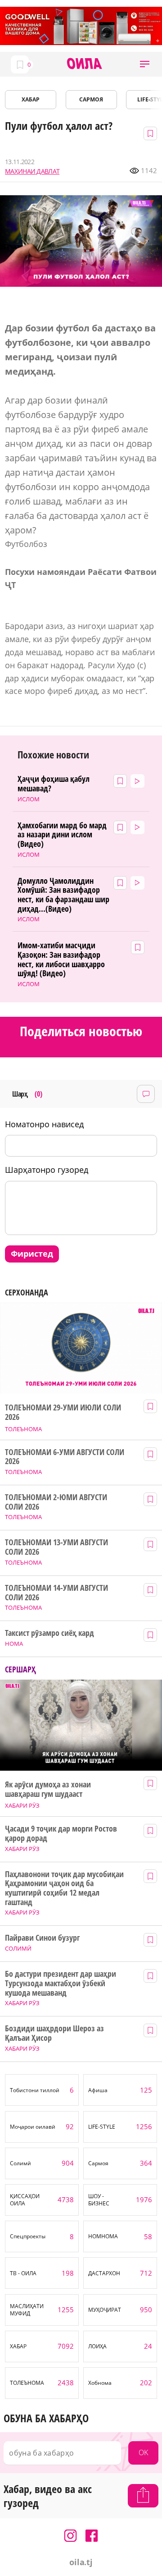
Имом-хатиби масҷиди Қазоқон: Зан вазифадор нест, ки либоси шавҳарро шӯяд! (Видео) (61, 959)
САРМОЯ (91, 99)
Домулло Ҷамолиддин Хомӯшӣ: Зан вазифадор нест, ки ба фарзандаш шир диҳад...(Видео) (63, 895)
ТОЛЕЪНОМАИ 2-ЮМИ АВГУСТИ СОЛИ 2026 (56, 1502)
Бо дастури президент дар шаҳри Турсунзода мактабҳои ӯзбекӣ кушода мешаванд (60, 1983)
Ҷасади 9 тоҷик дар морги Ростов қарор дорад (61, 1833)
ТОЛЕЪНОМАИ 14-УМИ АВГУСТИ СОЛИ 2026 (56, 1592)
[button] (145, 64)
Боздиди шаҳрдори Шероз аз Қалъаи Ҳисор (54, 2033)
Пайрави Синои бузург (42, 1938)
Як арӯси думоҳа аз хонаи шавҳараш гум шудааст (48, 1789)
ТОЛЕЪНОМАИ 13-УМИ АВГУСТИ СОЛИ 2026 (56, 1547)
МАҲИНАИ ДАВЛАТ (32, 171)
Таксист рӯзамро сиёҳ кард (49, 1633)
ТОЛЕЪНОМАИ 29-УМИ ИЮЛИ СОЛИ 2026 (63, 1412)
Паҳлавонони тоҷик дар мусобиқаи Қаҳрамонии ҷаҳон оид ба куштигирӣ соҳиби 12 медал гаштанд (64, 1888)
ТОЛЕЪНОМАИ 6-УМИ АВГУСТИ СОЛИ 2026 (64, 1457)
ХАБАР (31, 99)
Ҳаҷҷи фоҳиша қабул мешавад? (54, 783)
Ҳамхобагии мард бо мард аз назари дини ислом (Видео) (62, 835)
